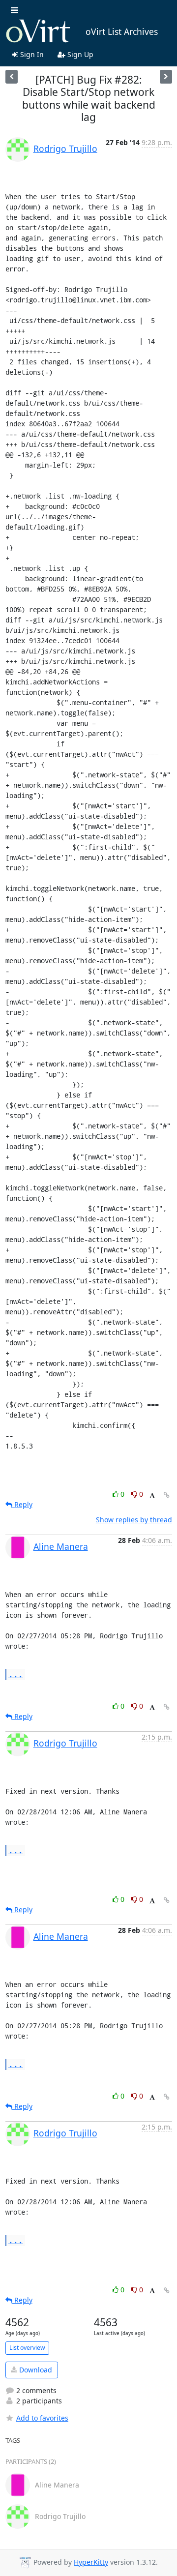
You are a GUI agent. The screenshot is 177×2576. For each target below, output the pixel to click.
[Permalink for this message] (167, 1495)
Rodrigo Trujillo (65, 148)
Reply (22, 1504)
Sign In (31, 54)
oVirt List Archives (122, 31)
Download (35, 2370)
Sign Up (79, 54)
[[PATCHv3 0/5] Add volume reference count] (166, 76)
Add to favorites (42, 2418)
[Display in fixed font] (152, 1495)
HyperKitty (91, 2562)
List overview (27, 2348)
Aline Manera (61, 1546)
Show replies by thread (134, 1520)
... (16, 1674)
